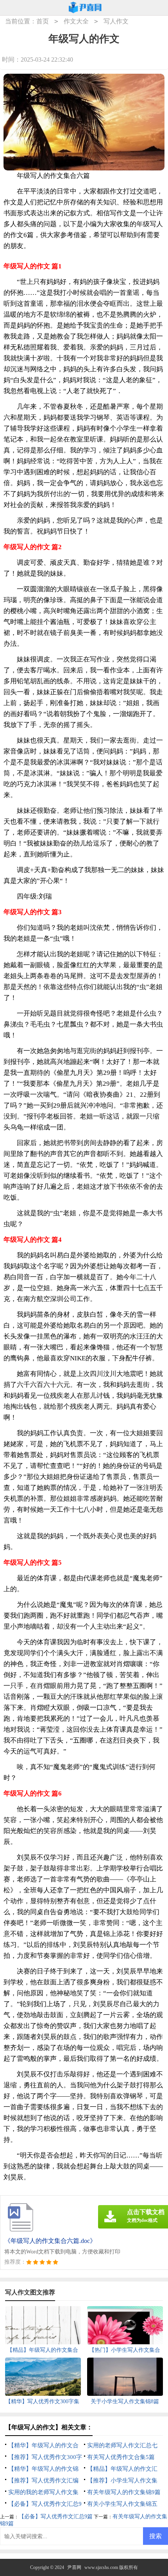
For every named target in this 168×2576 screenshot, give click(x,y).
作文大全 (76, 21)
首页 (43, 21)
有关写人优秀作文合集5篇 (121, 2457)
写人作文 (116, 21)
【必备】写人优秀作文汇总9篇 (56, 2517)
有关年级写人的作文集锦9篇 (124, 2492)
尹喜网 (74, 2567)
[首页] (85, 8)
